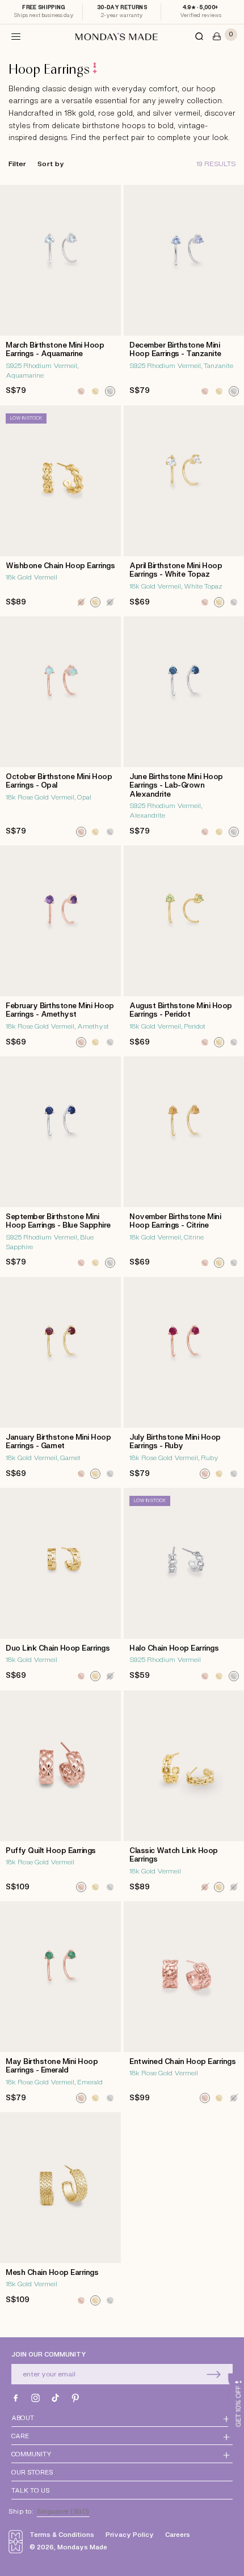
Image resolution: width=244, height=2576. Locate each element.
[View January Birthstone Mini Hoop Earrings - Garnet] (60, 1381)
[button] (16, 36)
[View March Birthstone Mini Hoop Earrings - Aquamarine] (60, 294)
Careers (178, 2535)
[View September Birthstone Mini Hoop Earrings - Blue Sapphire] (60, 1165)
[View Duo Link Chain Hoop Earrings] (60, 1588)
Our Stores (32, 2473)
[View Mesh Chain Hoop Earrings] (60, 2212)
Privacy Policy (130, 2535)
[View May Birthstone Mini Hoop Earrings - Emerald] (60, 2005)
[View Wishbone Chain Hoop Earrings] (60, 509)
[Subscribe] (213, 2374)
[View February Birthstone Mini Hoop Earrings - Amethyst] (60, 949)
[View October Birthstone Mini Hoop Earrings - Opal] (60, 730)
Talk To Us (30, 2491)
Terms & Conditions (62, 2535)
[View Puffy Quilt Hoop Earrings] (60, 1794)
